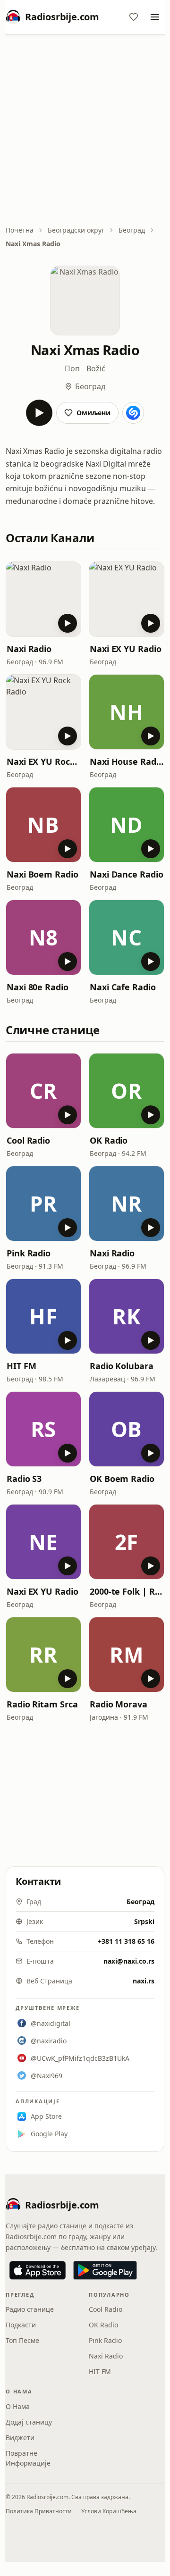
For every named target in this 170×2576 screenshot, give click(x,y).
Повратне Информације (28, 2458)
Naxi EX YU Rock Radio (43, 761)
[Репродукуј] (39, 413)
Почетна (20, 230)
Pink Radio (29, 1253)
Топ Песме (22, 2340)
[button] (43, 599)
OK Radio (109, 1140)
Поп (72, 368)
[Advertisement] (85, 131)
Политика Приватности (39, 2511)
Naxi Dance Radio (127, 874)
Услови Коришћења (109, 2511)
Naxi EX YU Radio (126, 649)
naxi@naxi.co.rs (129, 1961)
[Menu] (155, 17)
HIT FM (21, 1366)
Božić (96, 368)
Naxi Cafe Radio (123, 987)
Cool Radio (28, 1140)
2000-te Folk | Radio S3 (127, 1591)
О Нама (18, 2406)
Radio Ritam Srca (42, 1704)
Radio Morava (119, 1704)
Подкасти (21, 2325)
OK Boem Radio (122, 1479)
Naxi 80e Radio (38, 987)
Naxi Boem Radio (42, 874)
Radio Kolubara (122, 1366)
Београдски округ (76, 230)
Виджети (20, 2438)
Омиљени (93, 413)
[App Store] (38, 2270)
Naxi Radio (29, 649)
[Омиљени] (134, 17)
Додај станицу (29, 2422)
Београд (132, 230)
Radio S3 (24, 1479)
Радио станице (30, 2309)
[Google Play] (105, 2270)
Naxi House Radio (127, 761)
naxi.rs (144, 1981)
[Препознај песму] (133, 413)
